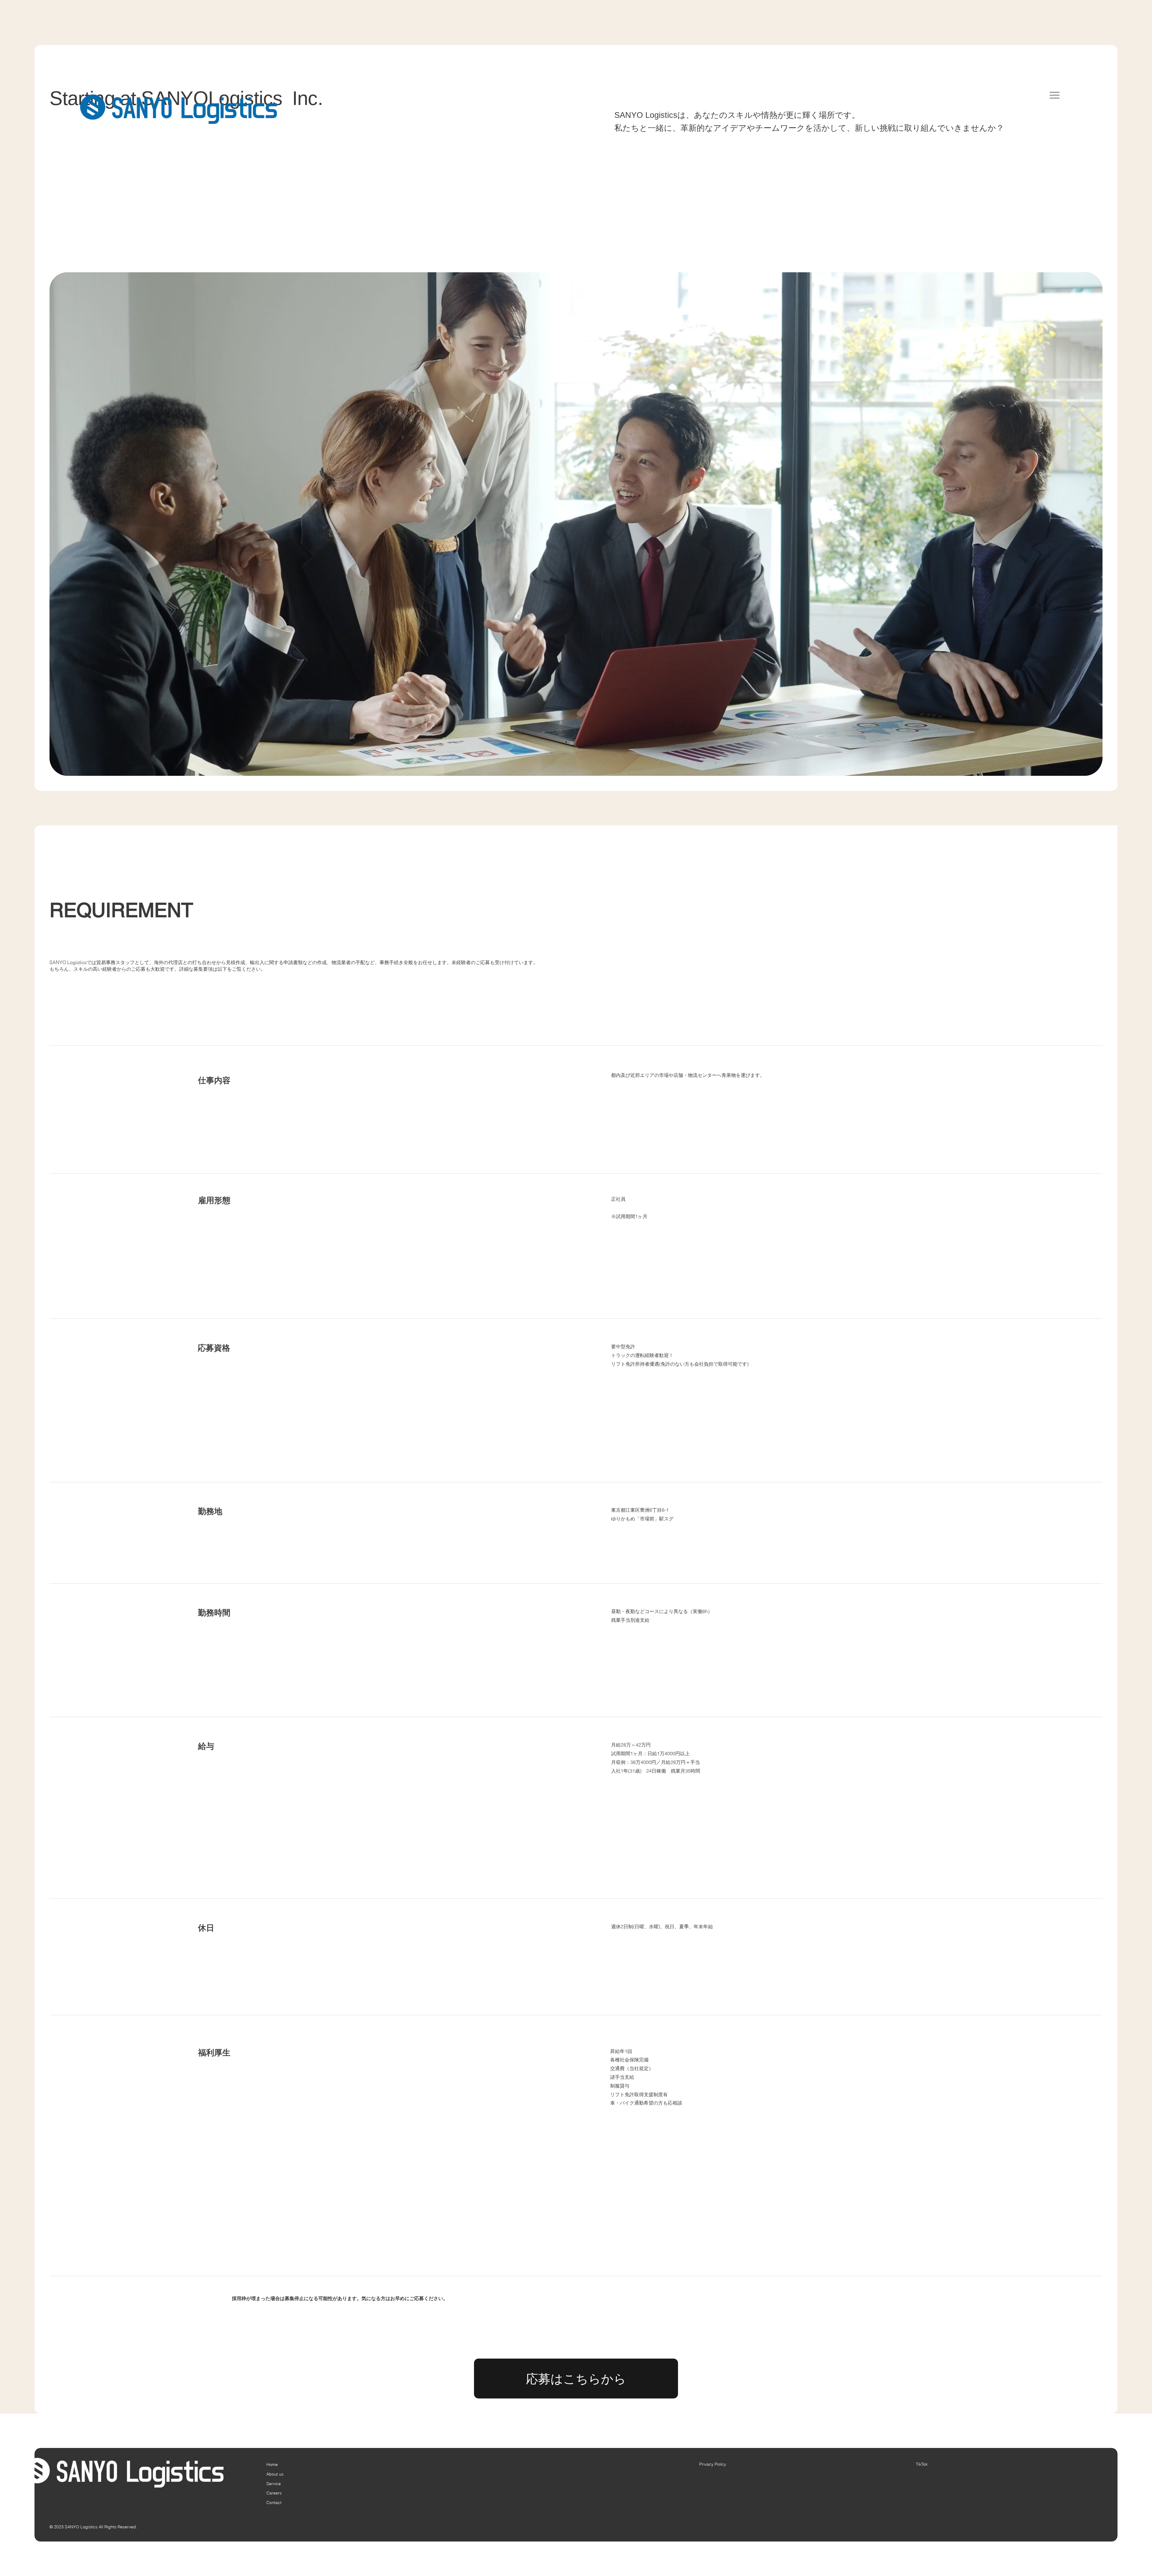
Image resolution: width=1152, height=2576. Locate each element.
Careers (274, 2493)
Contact (274, 2503)
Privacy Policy (713, 2464)
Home (272, 2464)
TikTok (922, 2464)
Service (274, 2484)
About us (275, 2474)
